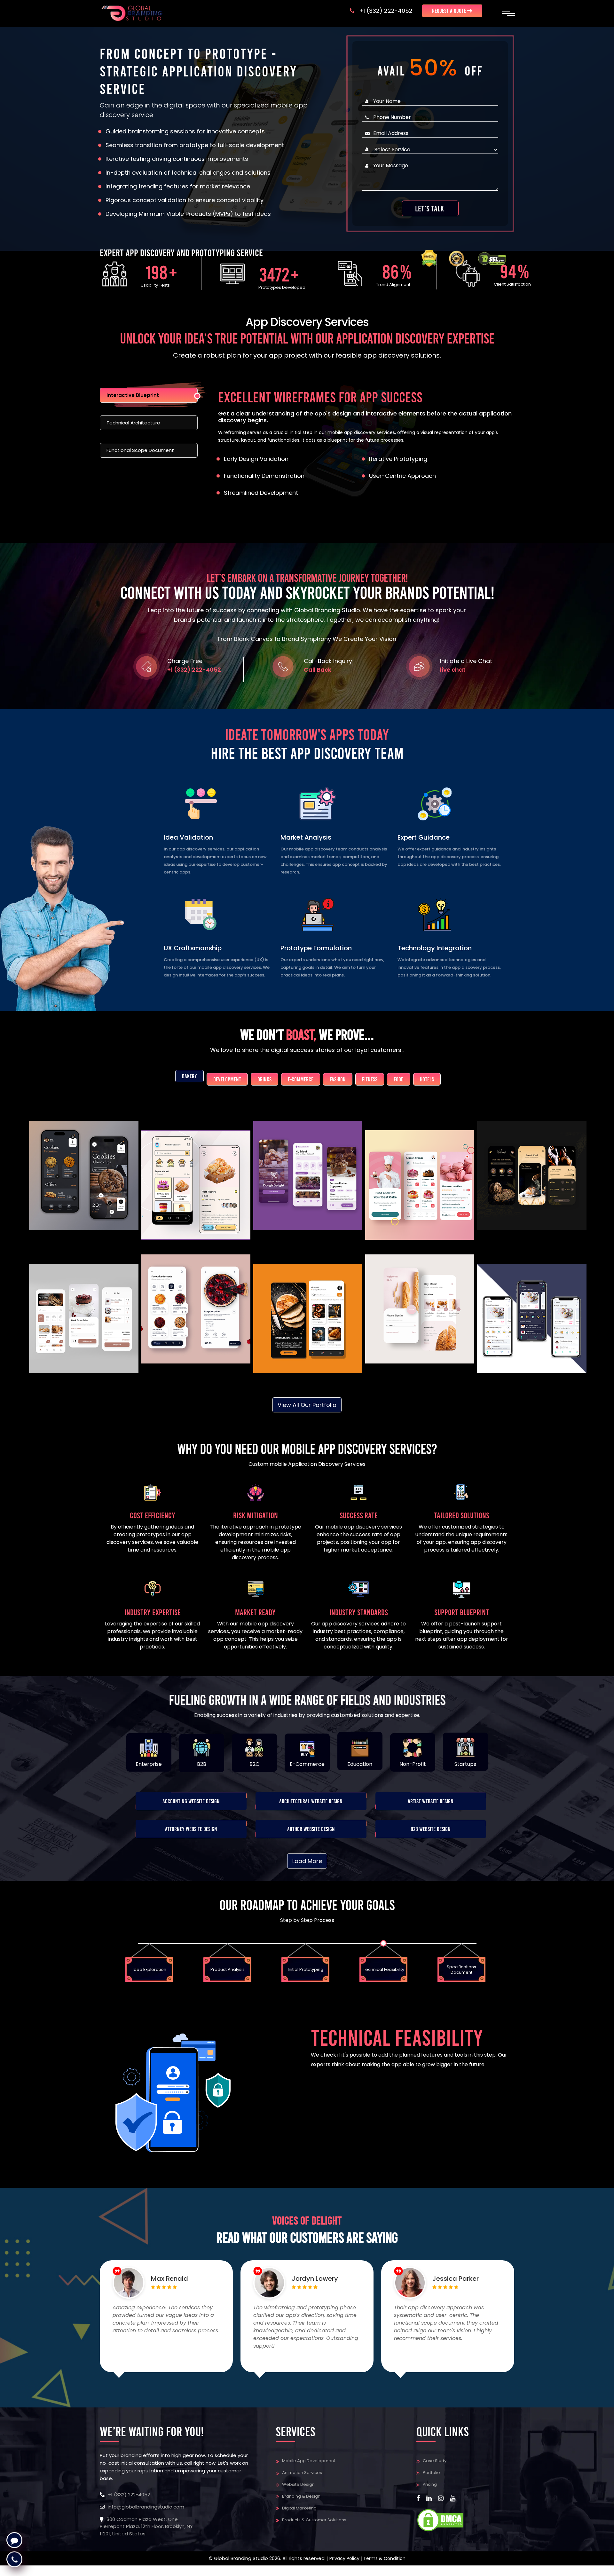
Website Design (298, 2484)
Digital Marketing (299, 2508)
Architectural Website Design (311, 1801)
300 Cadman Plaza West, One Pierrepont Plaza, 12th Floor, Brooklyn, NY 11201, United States (146, 2526)
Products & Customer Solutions (314, 2520)
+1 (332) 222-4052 (386, 11)
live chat (453, 670)
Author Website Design (311, 1829)
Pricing (430, 2484)
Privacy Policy (344, 2558)
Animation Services (302, 2473)
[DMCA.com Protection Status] (440, 2520)
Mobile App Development (309, 2461)
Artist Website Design (431, 1801)
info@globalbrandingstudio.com (146, 2507)
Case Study (435, 2461)
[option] (164, 1961)
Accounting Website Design (191, 1801)
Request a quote (450, 11)
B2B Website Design (431, 1829)
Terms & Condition (384, 2558)
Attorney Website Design (191, 1829)
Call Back (318, 670)
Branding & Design (301, 2496)
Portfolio (431, 2473)
